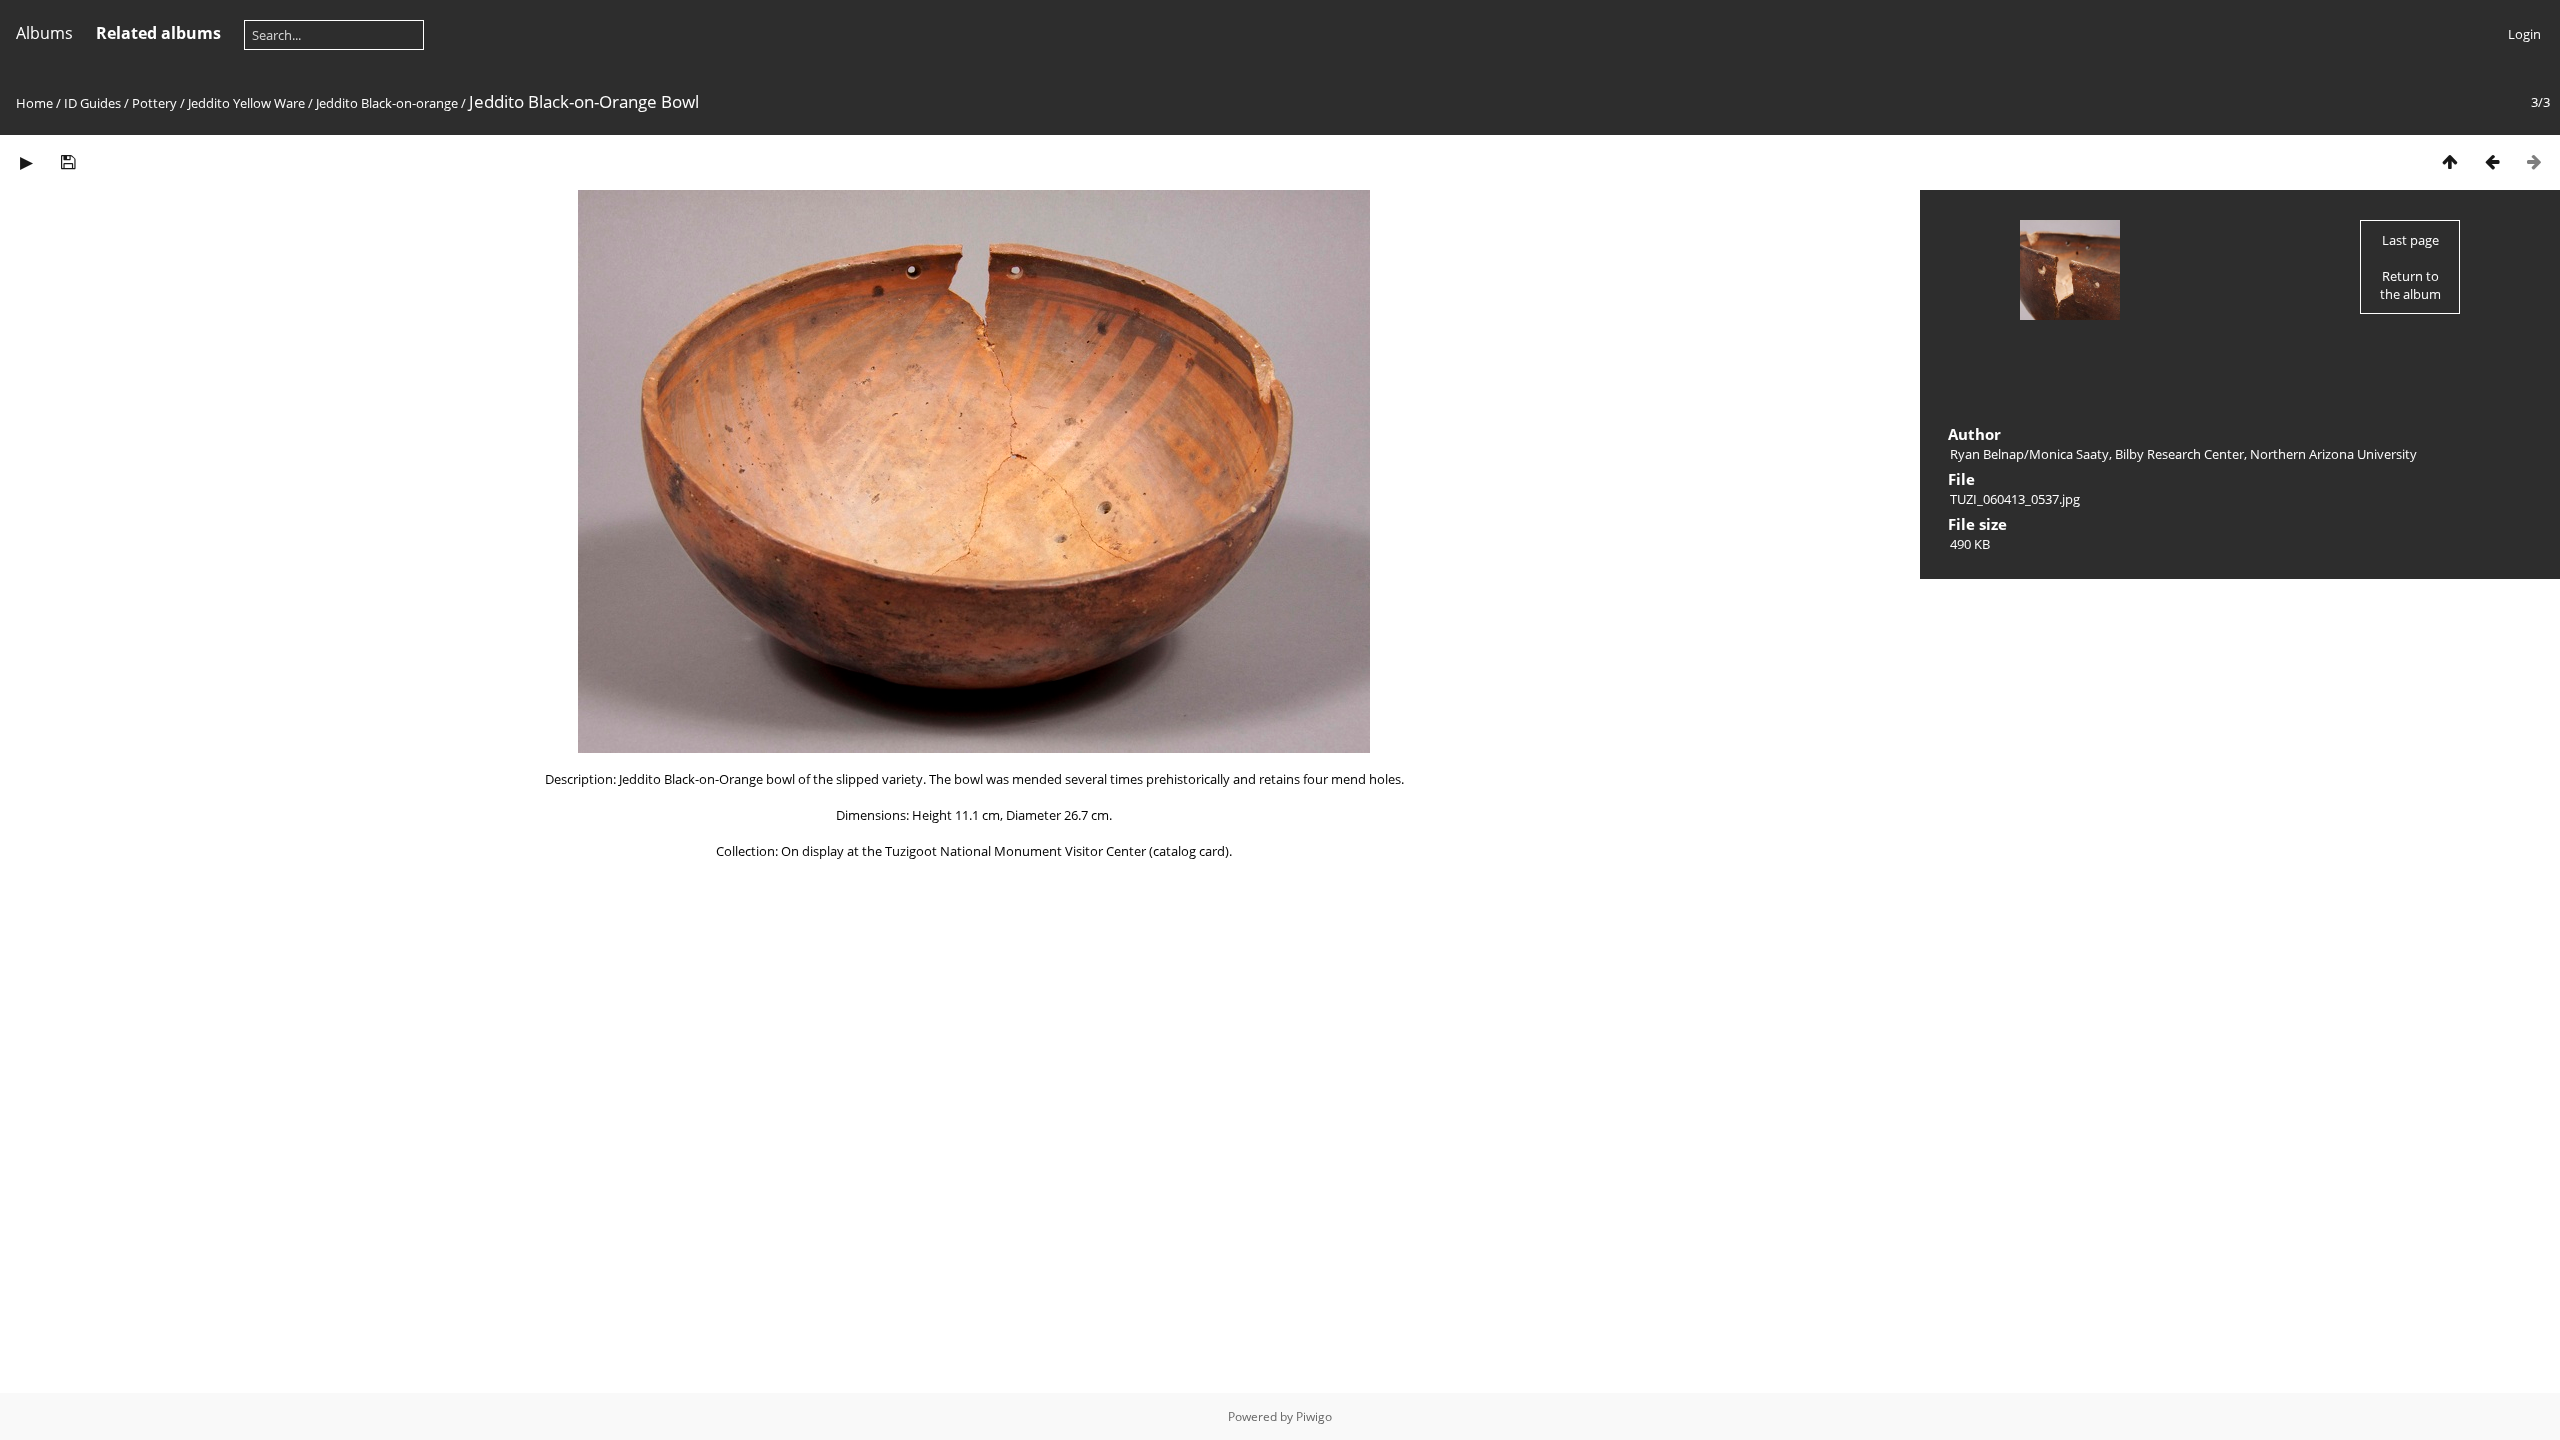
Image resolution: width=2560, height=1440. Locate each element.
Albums (44, 33)
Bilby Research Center (2179, 454)
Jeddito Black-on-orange (387, 103)
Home (34, 103)
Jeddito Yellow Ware (246, 103)
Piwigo (1314, 1416)
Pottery (154, 103)
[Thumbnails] (2450, 161)
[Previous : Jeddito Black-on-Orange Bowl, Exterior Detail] (2492, 161)
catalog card (1189, 851)
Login (2524, 34)
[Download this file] (68, 161)
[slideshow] (26, 161)
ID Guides (92, 103)
